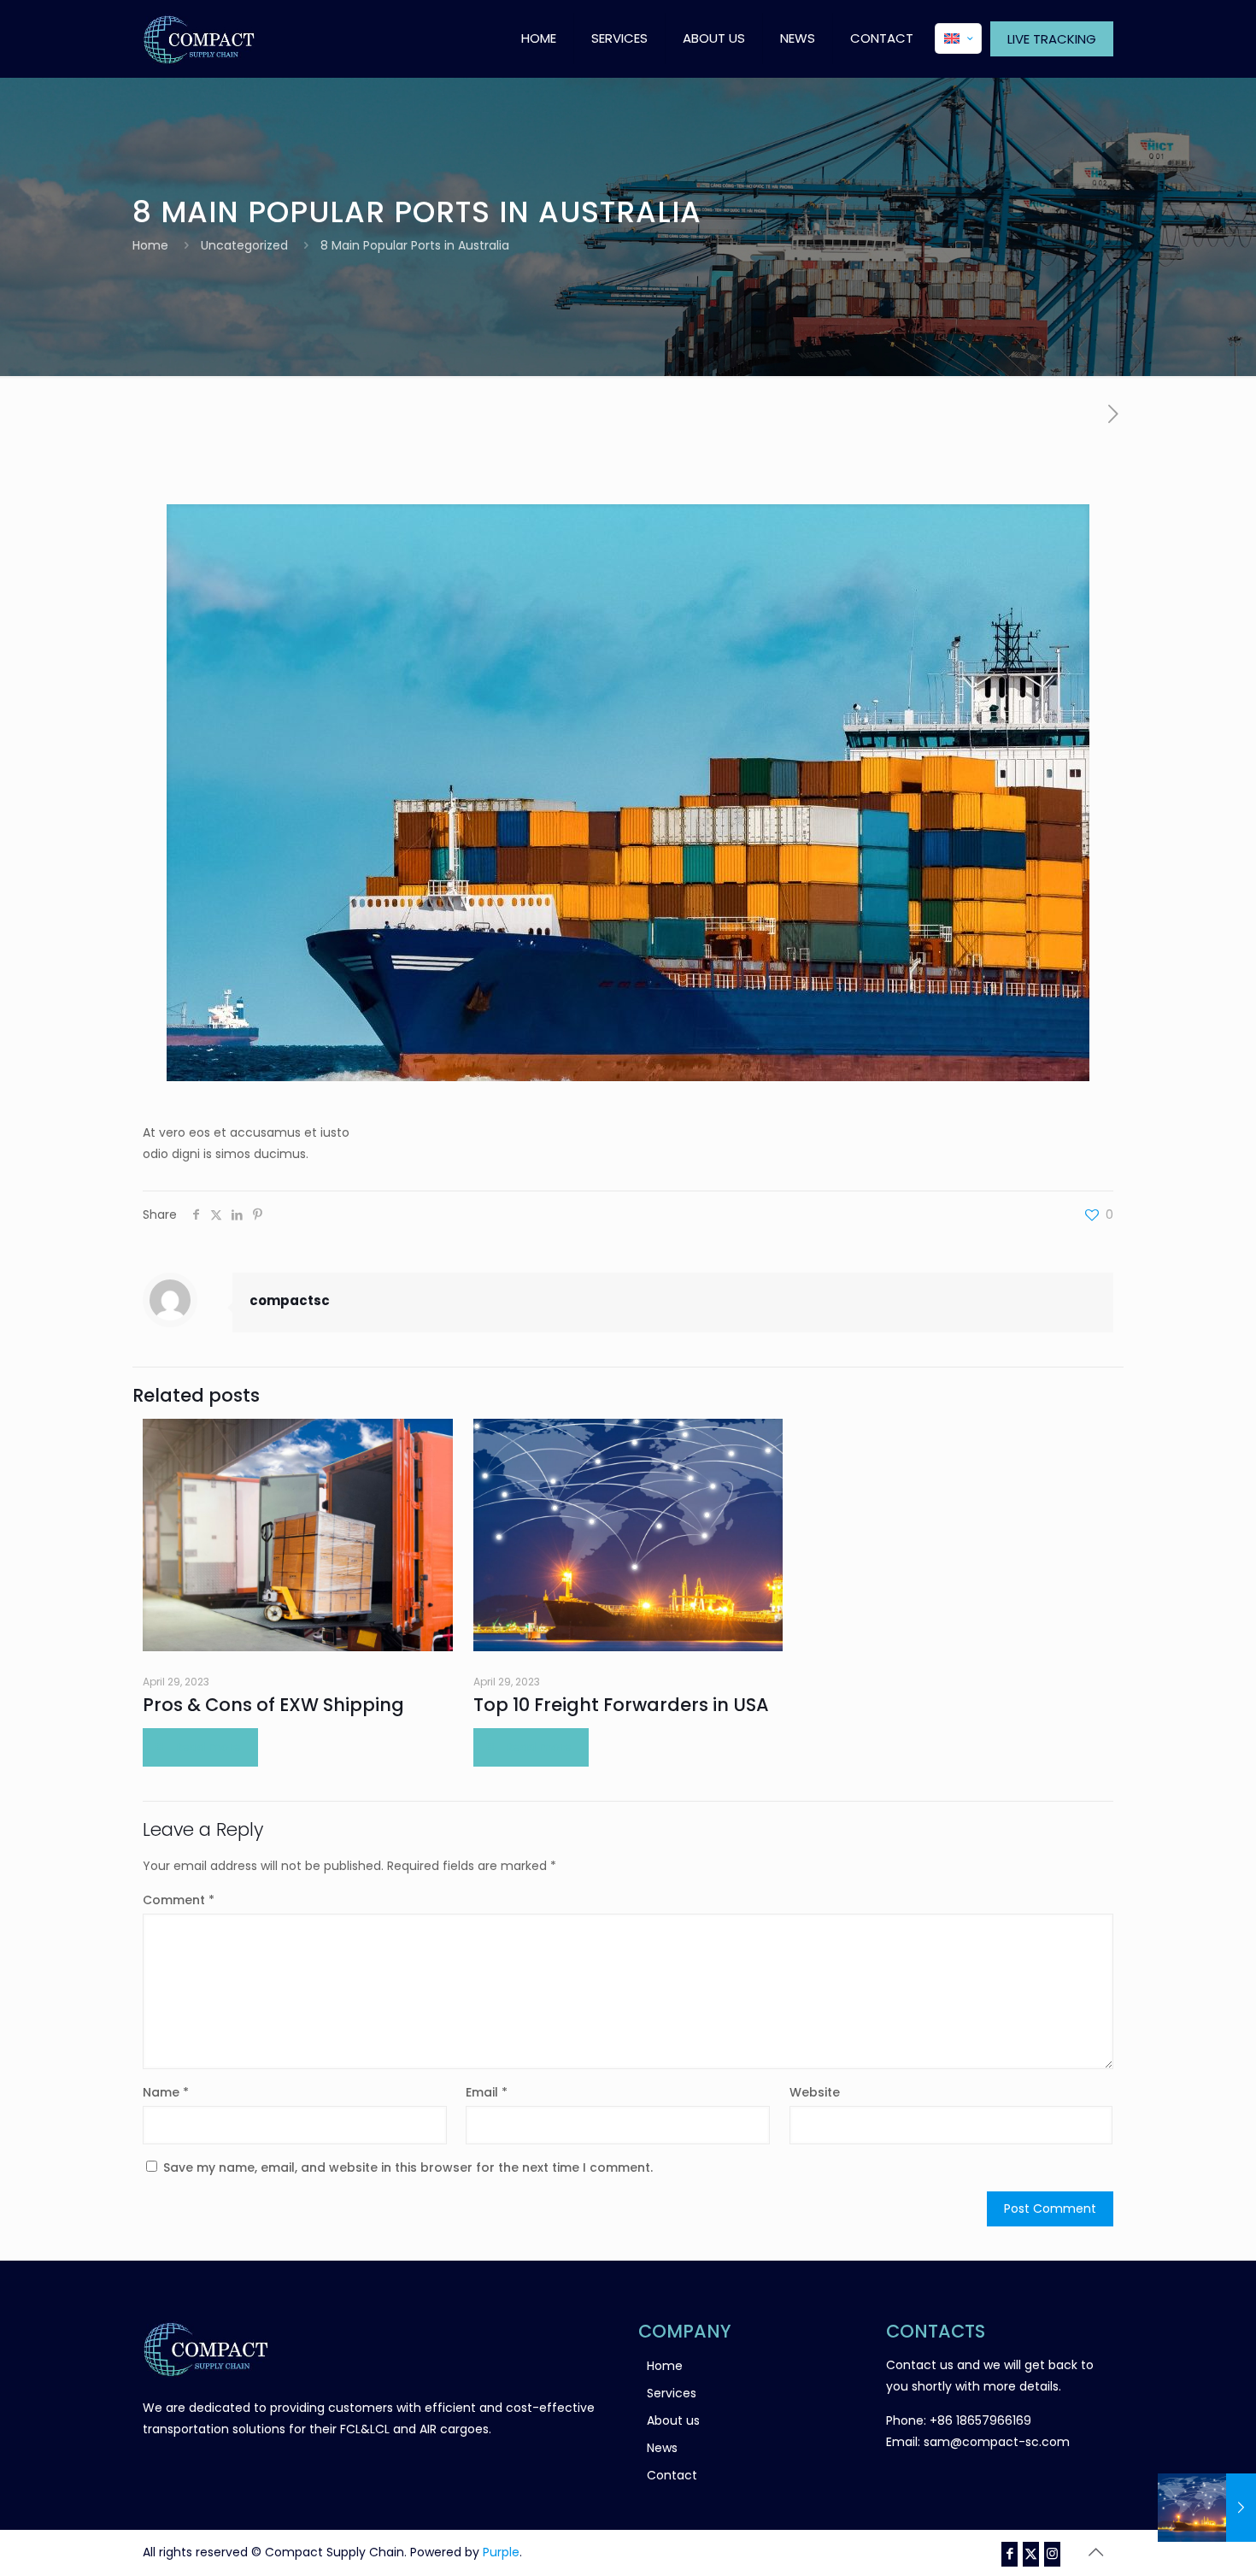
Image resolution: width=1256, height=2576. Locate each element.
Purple (501, 2552)
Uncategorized (244, 245)
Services (672, 2393)
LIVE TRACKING (1052, 39)
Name (166, 2092)
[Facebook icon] (1009, 2553)
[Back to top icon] (1095, 2552)
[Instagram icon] (1052, 2553)
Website (815, 2092)
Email (487, 2092)
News (662, 2448)
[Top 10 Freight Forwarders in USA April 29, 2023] (1207, 2508)
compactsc (290, 1300)
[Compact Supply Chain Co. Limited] (199, 38)
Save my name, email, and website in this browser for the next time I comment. (408, 2167)
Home (150, 245)
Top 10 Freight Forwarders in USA (621, 1705)
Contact (672, 2475)
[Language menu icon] (958, 38)
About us (673, 2420)
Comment (179, 1900)
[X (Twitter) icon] (1031, 2553)
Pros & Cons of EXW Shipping (273, 1705)
